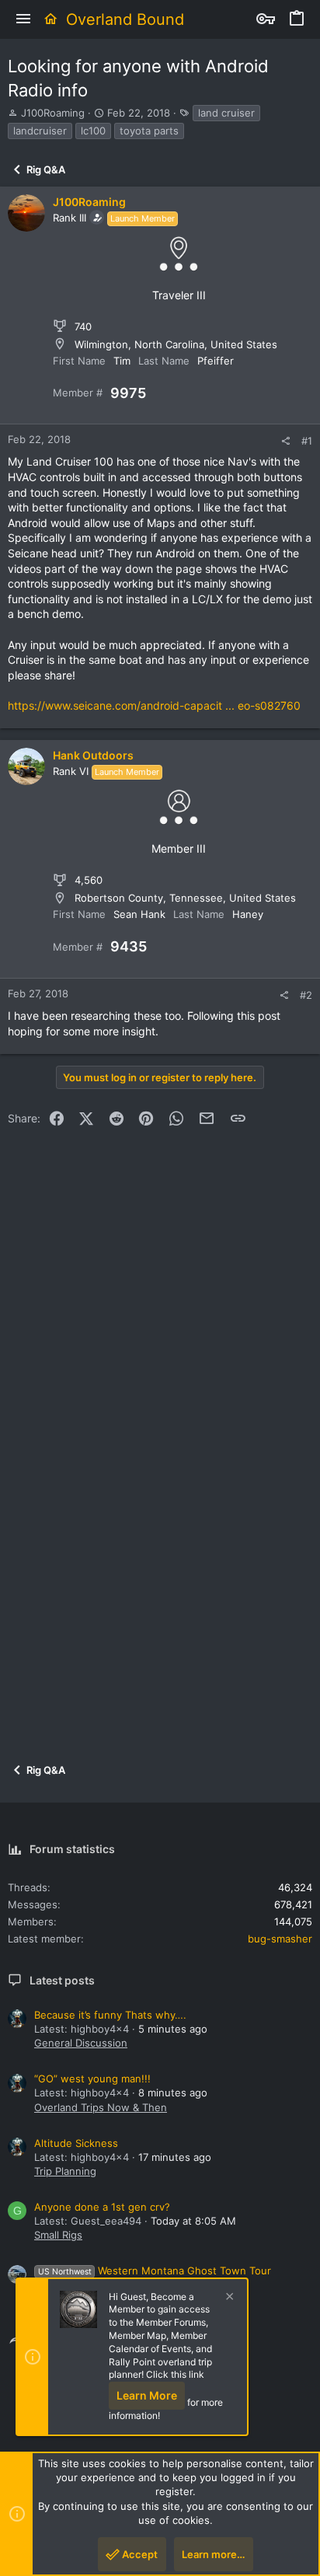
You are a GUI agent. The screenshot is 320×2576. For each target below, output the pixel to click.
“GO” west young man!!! (92, 2079)
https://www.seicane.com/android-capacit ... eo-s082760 (154, 705)
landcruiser (40, 131)
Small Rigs (58, 2235)
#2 (306, 995)
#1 (307, 441)
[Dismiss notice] (228, 2298)
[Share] (285, 441)
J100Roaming (53, 113)
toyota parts (149, 131)
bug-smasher (280, 1939)
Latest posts (62, 1980)
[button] (23, 19)
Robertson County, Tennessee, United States (185, 898)
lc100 (93, 131)
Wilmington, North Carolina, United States (176, 344)
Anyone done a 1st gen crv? (102, 2207)
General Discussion (81, 2043)
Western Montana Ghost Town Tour (155, 2271)
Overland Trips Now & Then (101, 2107)
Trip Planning (65, 2171)
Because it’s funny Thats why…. (110, 2015)
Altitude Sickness (76, 2143)
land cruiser (226, 113)
